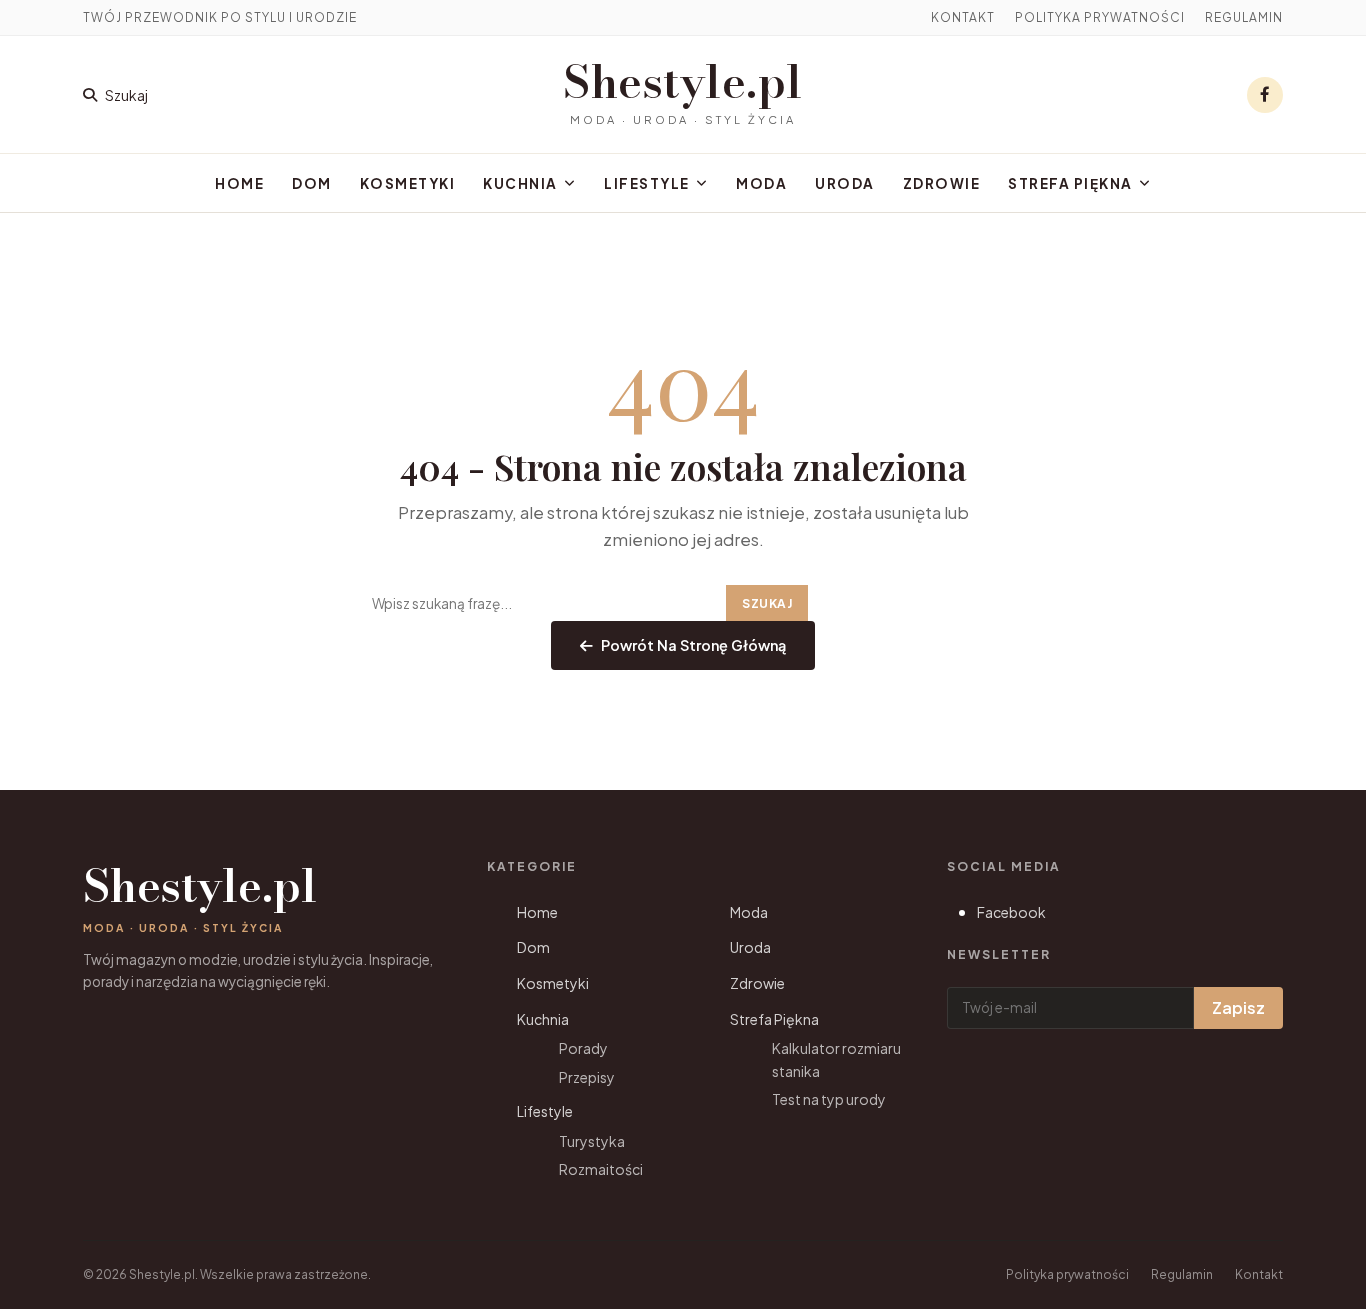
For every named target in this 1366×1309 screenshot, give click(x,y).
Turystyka (592, 1141)
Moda (761, 183)
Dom (312, 183)
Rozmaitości (601, 1169)
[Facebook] (1265, 95)
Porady (583, 1048)
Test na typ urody (829, 1099)
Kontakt (963, 17)
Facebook (1011, 912)
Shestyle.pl (683, 82)
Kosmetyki (408, 183)
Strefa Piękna (1070, 183)
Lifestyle (647, 183)
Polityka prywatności (1100, 17)
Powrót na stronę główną (693, 645)
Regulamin (1244, 17)
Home (239, 183)
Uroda (845, 183)
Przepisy (587, 1077)
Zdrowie (942, 183)
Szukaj (767, 603)
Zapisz (1238, 1007)
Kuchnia (520, 183)
